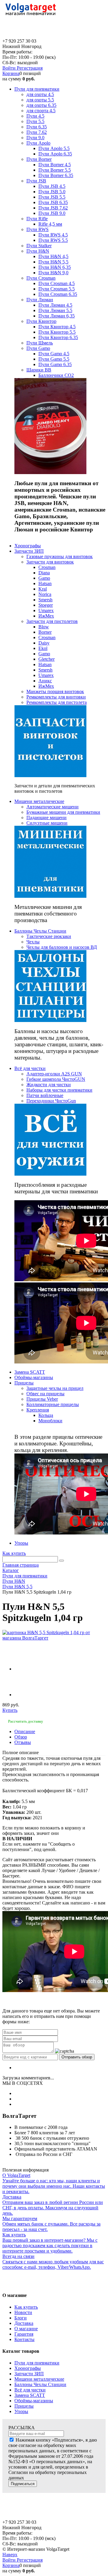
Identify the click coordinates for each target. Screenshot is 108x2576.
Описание (25, 1731)
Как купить (14, 1553)
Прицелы (24, 2406)
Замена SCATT (30, 2395)
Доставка (24, 2323)
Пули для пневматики (37, 2363)
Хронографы (28, 2368)
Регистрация (30, 68)
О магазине (26, 2329)
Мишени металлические (39, 2379)
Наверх (10, 2555)
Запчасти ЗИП (29, 2374)
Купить (10, 1710)
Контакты (24, 2339)
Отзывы (23, 1742)
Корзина (11, 73)
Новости (23, 2312)
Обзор (21, 1737)
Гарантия (24, 2334)
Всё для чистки (30, 2390)
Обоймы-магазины (34, 2401)
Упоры (21, 2411)
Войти (10, 68)
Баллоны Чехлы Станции (40, 2384)
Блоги (21, 2318)
